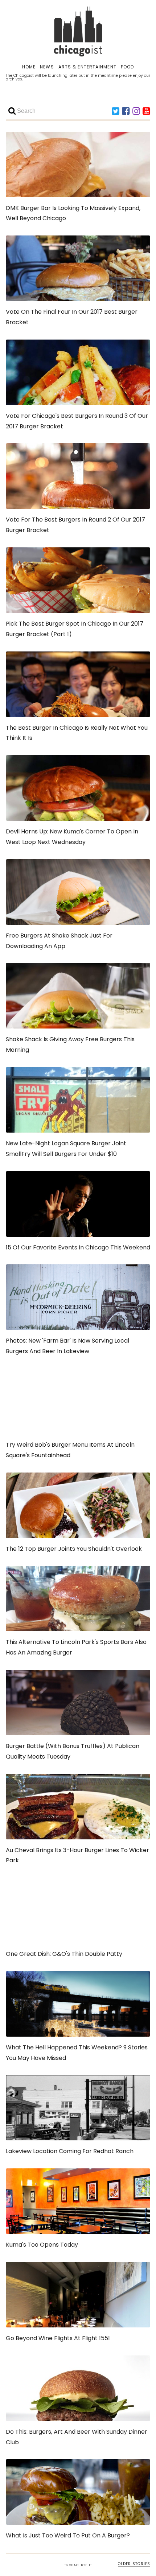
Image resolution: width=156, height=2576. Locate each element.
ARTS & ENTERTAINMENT (87, 67)
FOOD (127, 67)
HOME (29, 67)
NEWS (47, 67)
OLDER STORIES (134, 2564)
